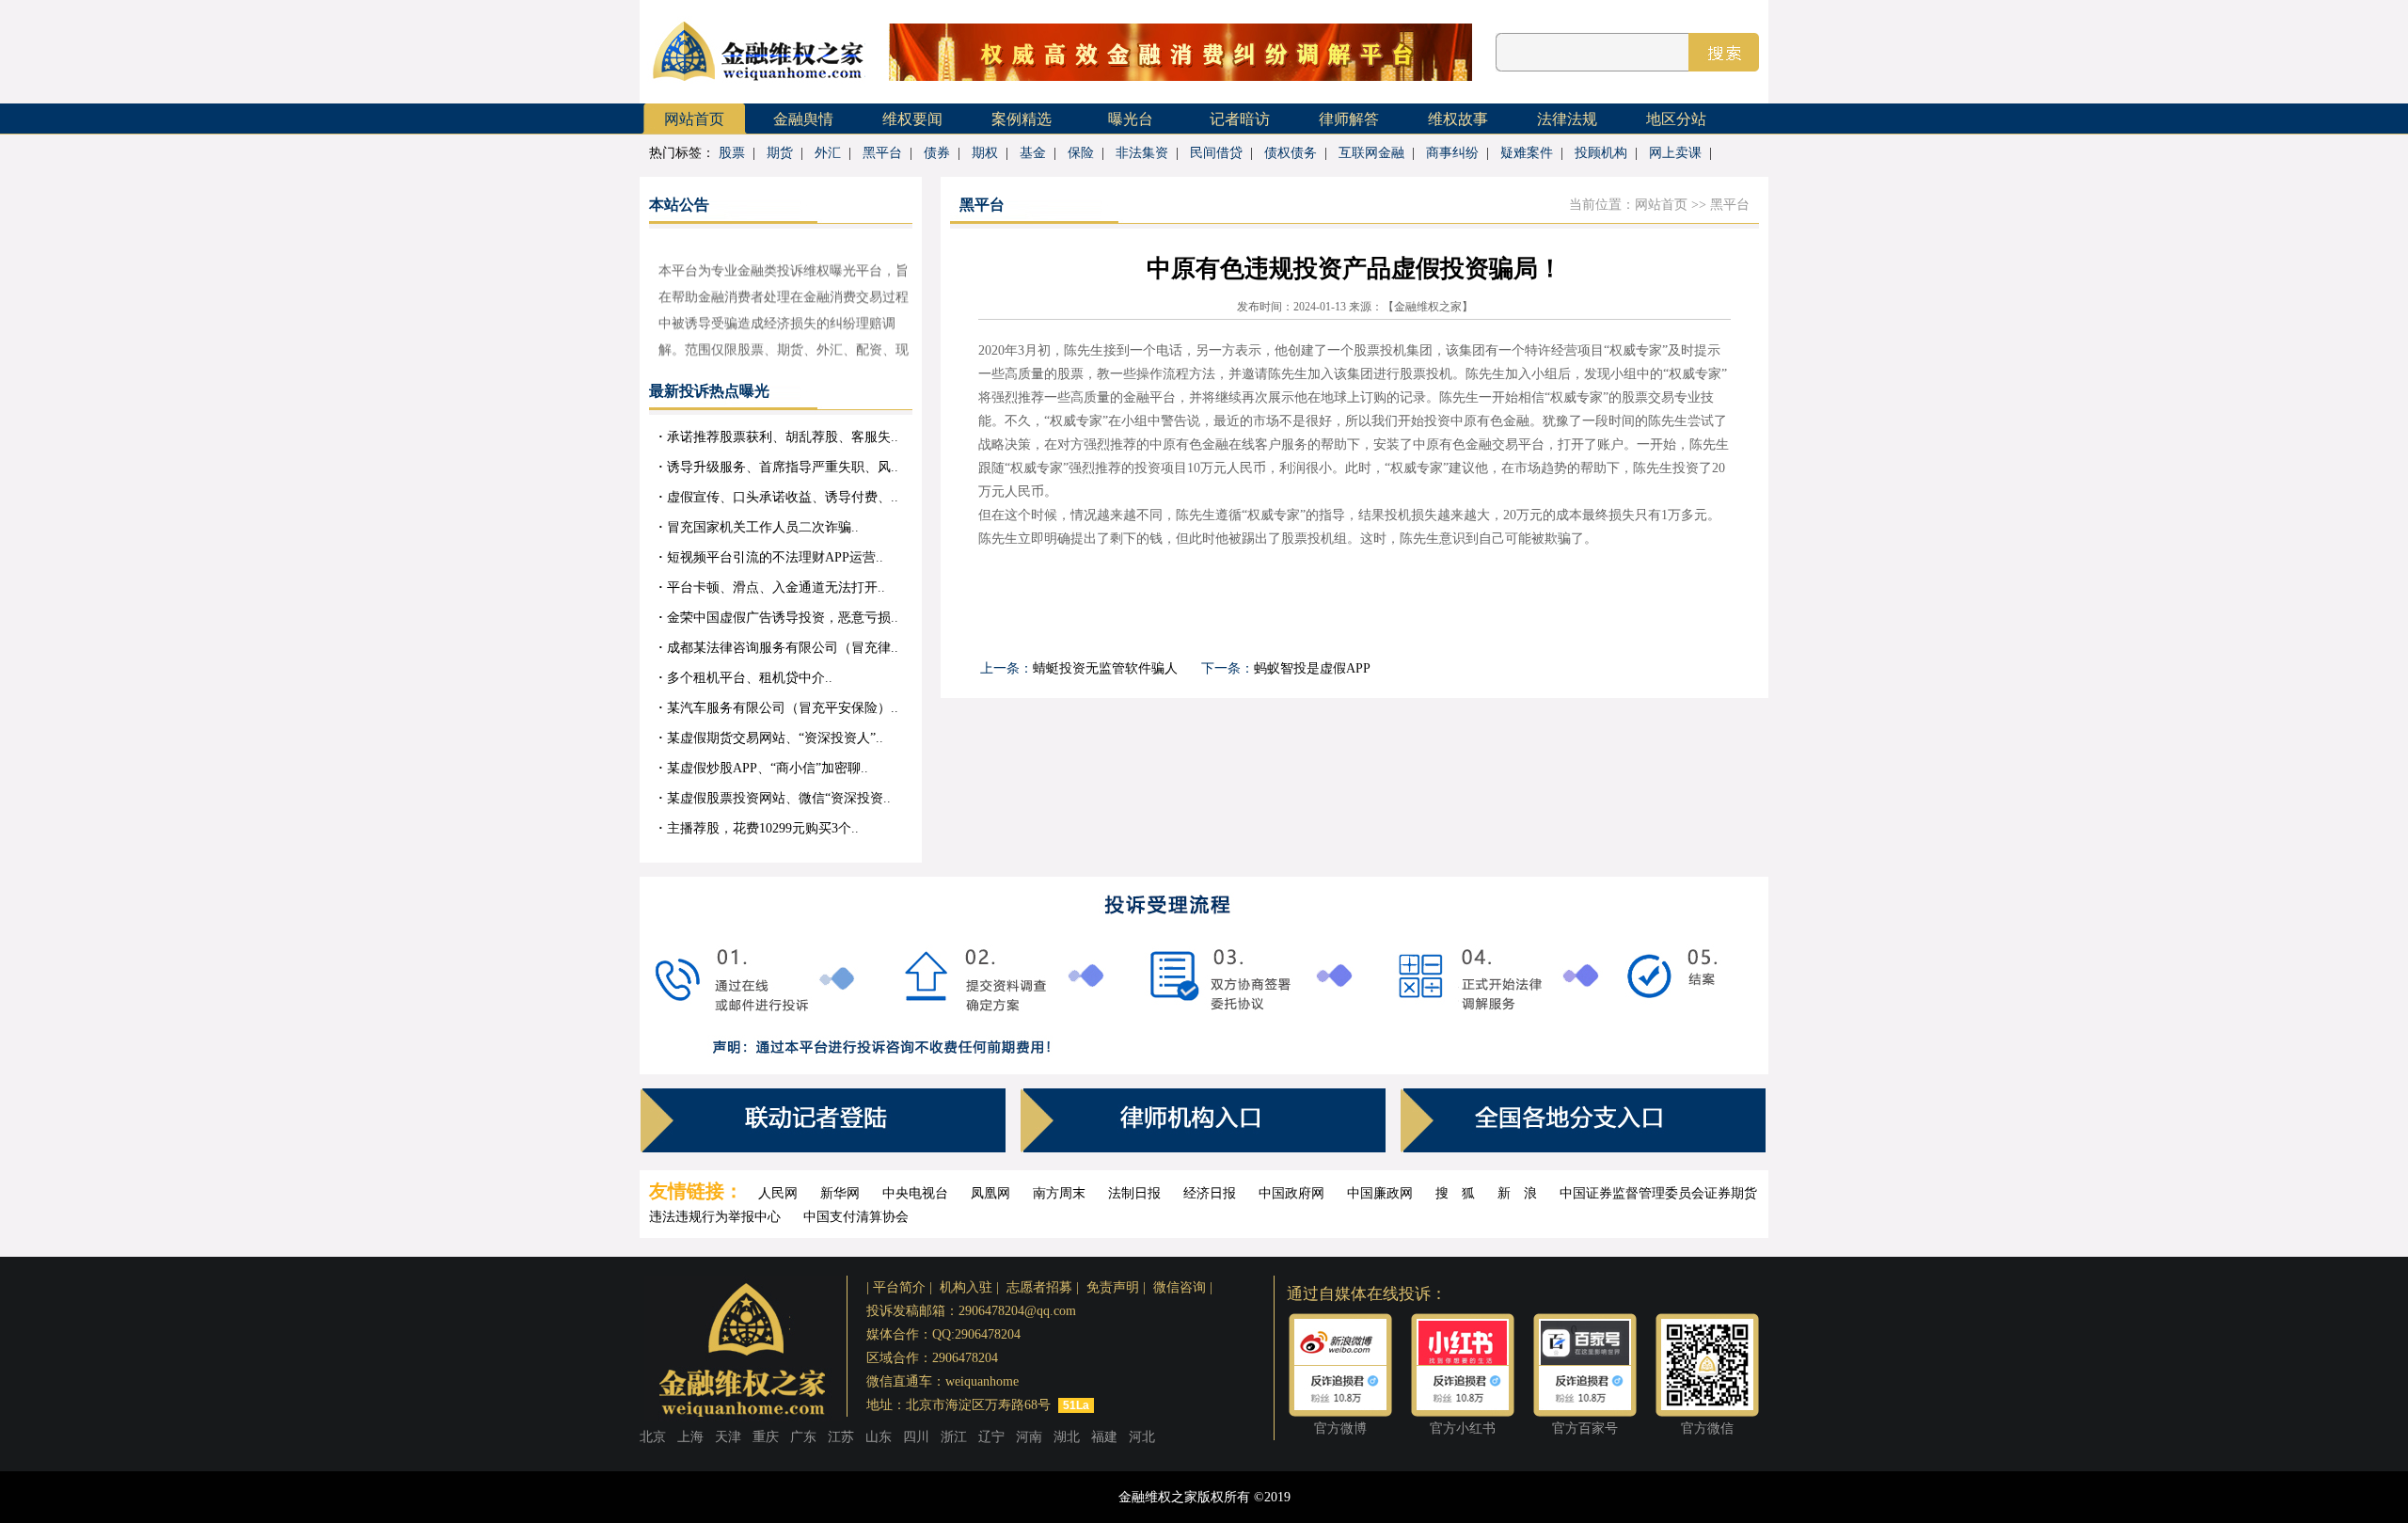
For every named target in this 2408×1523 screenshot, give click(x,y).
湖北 (1067, 1437)
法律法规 (1567, 119)
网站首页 (694, 119)
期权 (985, 153)
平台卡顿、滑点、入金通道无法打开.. (772, 587)
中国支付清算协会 (856, 1217)
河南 (1029, 1437)
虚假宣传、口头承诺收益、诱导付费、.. (778, 497)
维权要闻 (912, 119)
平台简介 (899, 1287)
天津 (728, 1437)
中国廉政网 (1380, 1193)
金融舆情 (803, 119)
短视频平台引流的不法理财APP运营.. (771, 557)
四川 (916, 1437)
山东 (879, 1437)
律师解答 (1349, 119)
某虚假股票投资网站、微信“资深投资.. (775, 798)
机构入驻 (966, 1287)
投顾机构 (1601, 153)
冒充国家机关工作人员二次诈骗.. (759, 527)
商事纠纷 (1452, 153)
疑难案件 (1527, 153)
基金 (1033, 153)
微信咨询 (1180, 1287)
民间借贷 (1216, 153)
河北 (1142, 1437)
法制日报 (1134, 1193)
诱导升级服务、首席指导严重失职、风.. (778, 467)
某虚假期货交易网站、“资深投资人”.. (771, 738)
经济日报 (1210, 1193)
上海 (690, 1437)
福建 (1104, 1437)
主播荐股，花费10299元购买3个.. (759, 828)
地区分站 (1676, 119)
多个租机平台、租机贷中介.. (745, 678)
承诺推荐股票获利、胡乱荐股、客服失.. (778, 437)
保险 (1081, 153)
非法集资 (1142, 153)
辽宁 (991, 1437)
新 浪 (1517, 1193)
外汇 (828, 153)
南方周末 (1059, 1193)
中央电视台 (915, 1193)
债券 (937, 153)
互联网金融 (1371, 153)
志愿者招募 (1039, 1287)
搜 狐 (1455, 1193)
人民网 (778, 1193)
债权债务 (1291, 153)
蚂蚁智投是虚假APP (1312, 668)
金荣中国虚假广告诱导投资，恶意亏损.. (778, 618)
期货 (780, 153)
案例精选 (1022, 119)
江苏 (841, 1437)
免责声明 (1113, 1287)
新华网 (840, 1193)
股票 (732, 153)
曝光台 (1131, 119)
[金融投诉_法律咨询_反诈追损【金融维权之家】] (757, 87)
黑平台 (882, 153)
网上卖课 (1675, 153)
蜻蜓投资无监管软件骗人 (1105, 668)
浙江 (954, 1437)
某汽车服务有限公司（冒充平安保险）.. (778, 708)
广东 (803, 1437)
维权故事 (1458, 119)
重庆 (766, 1437)
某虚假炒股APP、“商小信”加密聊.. (763, 768)
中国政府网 (1291, 1193)
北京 (653, 1437)
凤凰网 (990, 1193)
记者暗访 (1240, 119)
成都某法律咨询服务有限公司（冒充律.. (778, 648)
